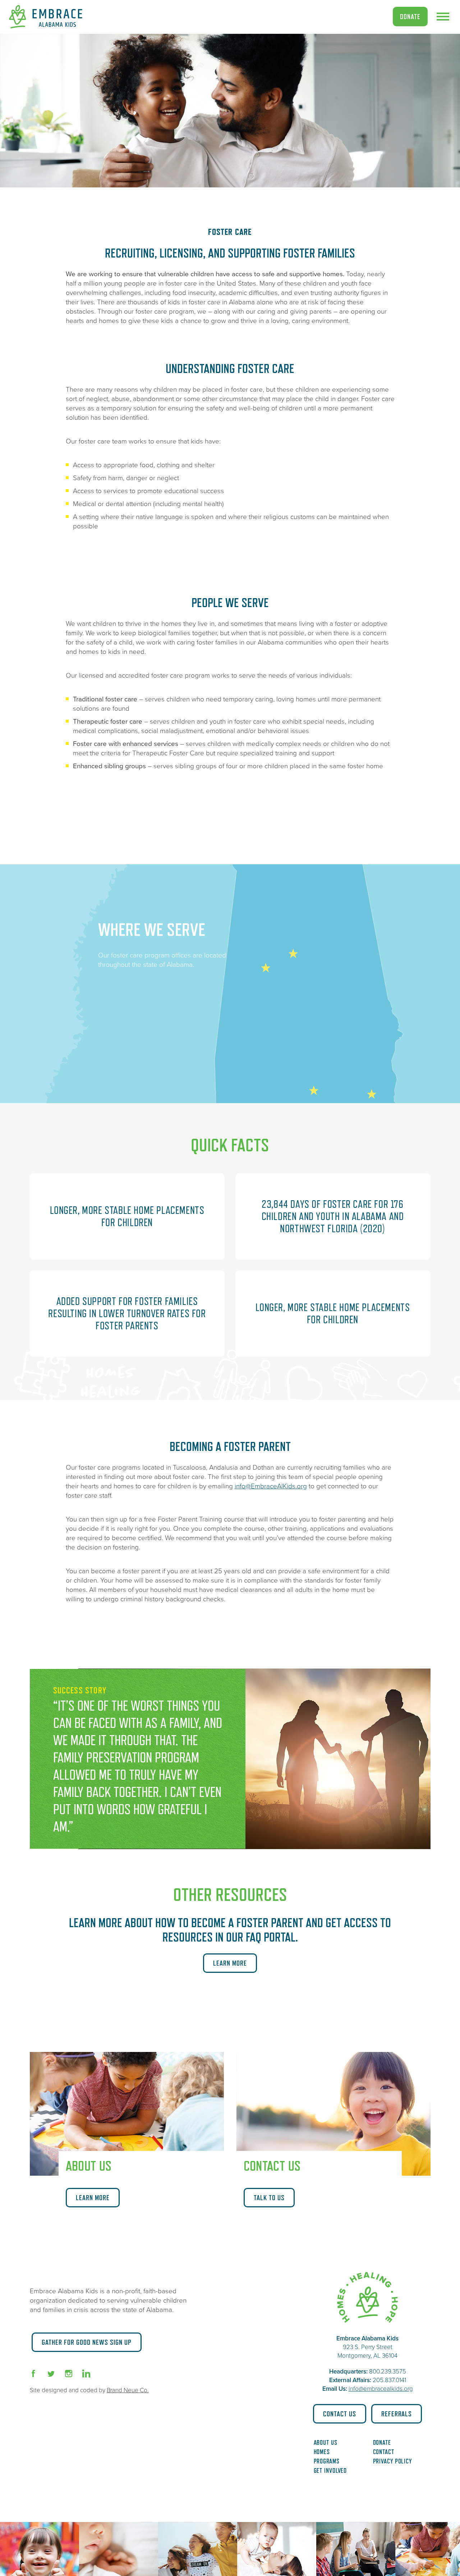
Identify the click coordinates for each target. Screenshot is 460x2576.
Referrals (397, 2414)
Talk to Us (269, 2198)
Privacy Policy (393, 2461)
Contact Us (340, 2414)
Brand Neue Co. (128, 2390)
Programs (327, 2461)
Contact (384, 2452)
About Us (326, 2443)
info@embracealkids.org (381, 2389)
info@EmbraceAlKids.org (271, 1486)
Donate (410, 17)
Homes (322, 2452)
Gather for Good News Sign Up (87, 2342)
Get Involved (330, 2471)
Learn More (230, 1963)
